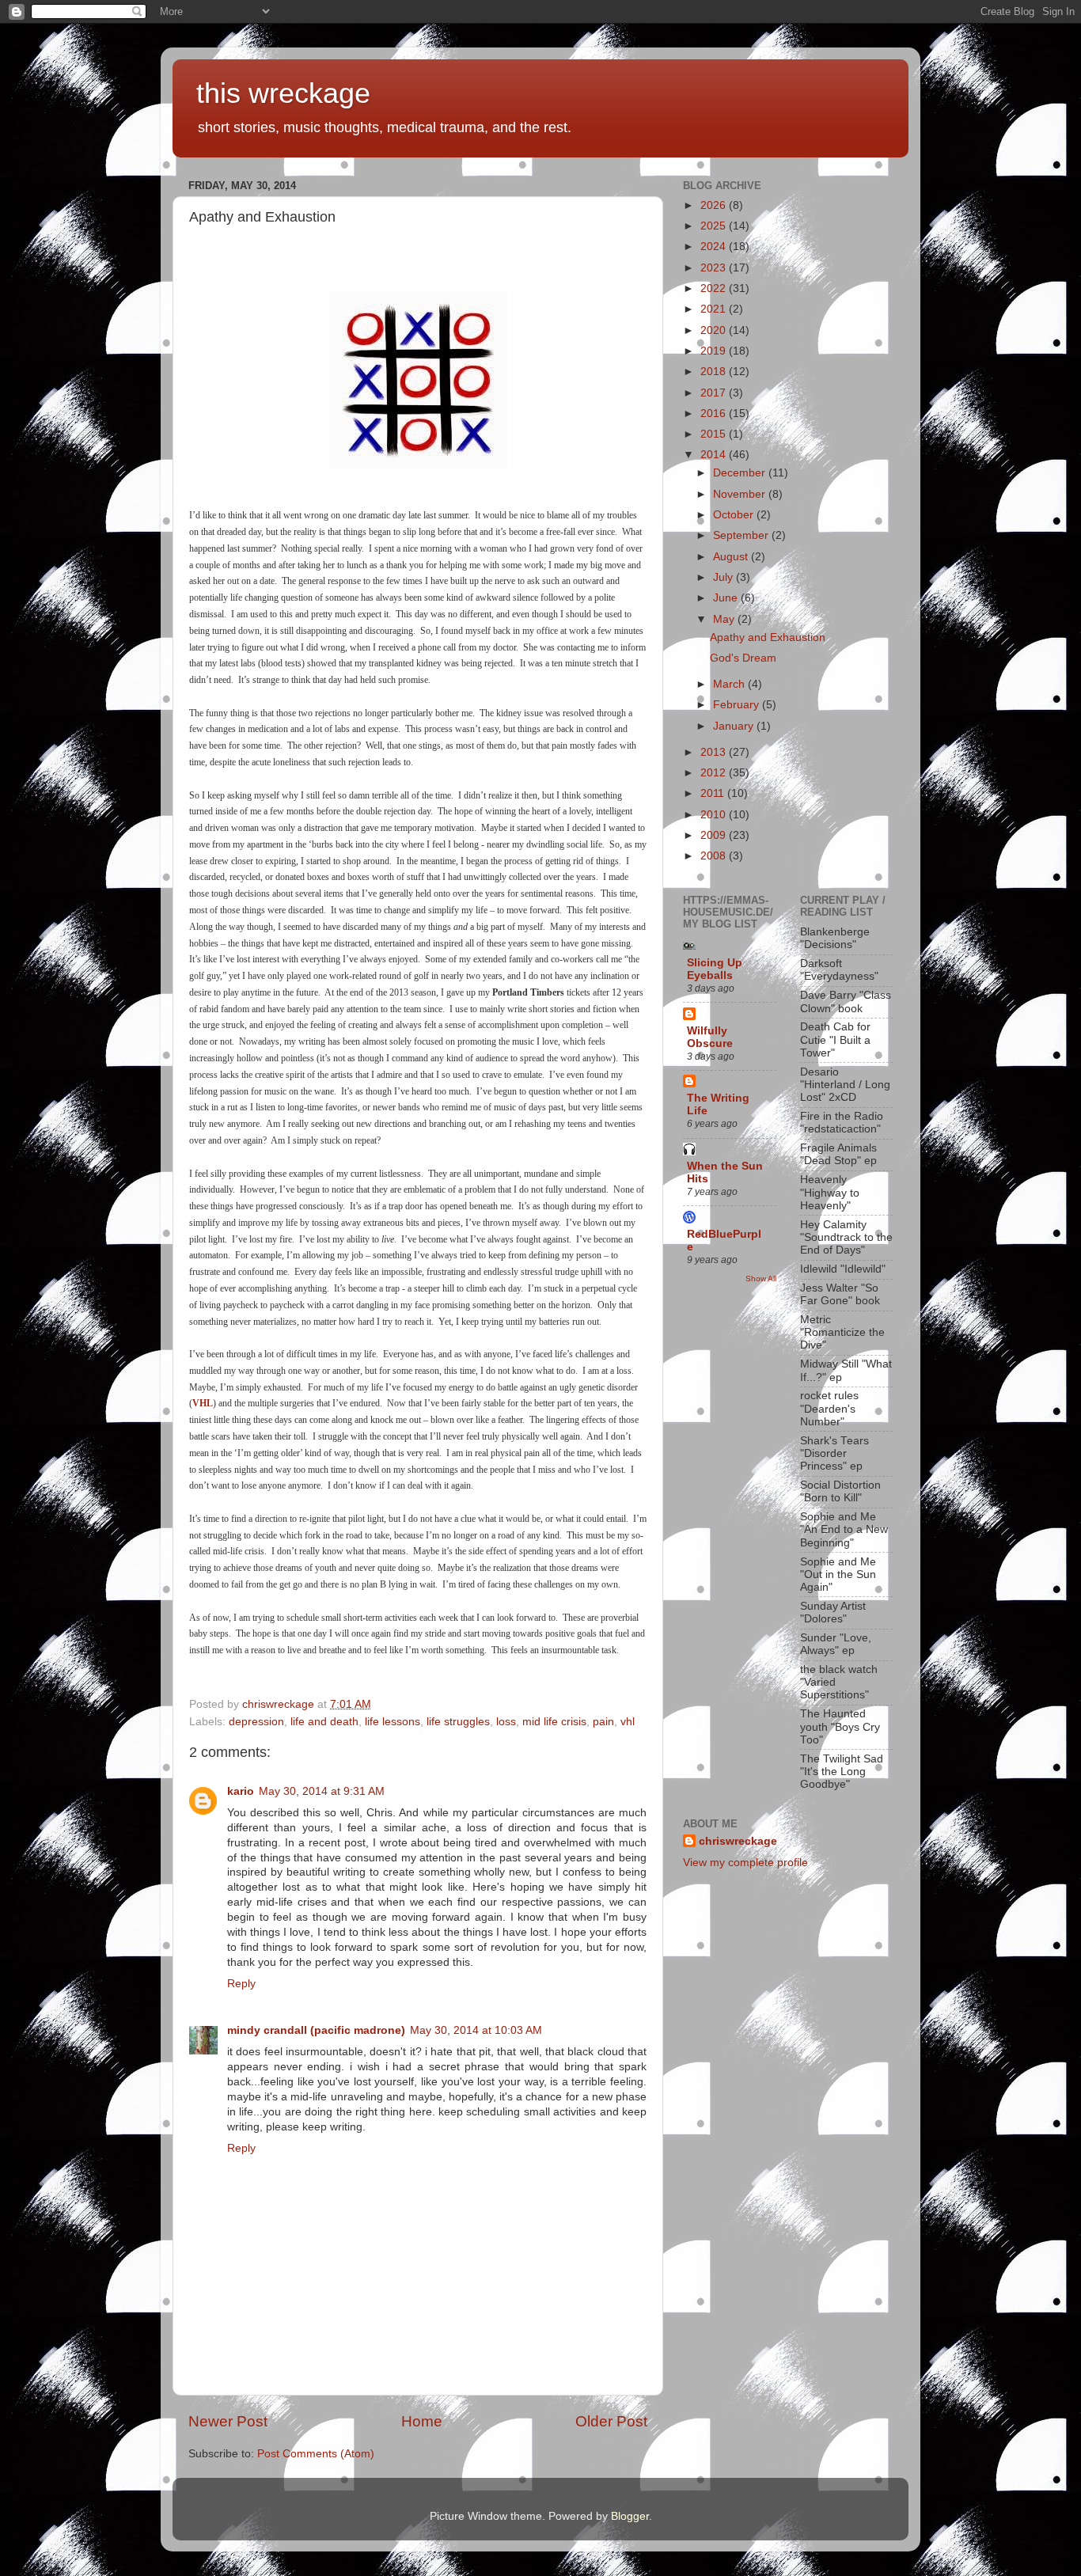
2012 (715, 773)
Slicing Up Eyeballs (715, 969)
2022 (715, 288)
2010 (715, 815)
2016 (715, 414)
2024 (715, 247)
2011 (714, 793)
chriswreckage (738, 1841)
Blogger (630, 2516)
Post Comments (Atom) (316, 2454)
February (738, 705)
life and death (324, 1722)
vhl (628, 1722)
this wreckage (283, 93)
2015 (715, 434)
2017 (715, 393)
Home (422, 2421)
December (741, 473)
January (735, 726)
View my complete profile (745, 1863)
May (725, 619)
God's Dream (743, 658)
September (742, 535)
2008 (715, 856)
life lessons (393, 1722)
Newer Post (228, 2421)
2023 (715, 268)
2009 (715, 835)
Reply (241, 1984)
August (732, 557)
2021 (715, 309)
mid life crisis (554, 1722)
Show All (761, 1279)
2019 (715, 351)
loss (506, 1722)
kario (241, 1791)
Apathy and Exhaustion (768, 637)
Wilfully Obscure (710, 1037)
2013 (715, 752)
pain (603, 1722)
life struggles (458, 1722)
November (741, 494)
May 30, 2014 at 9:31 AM (322, 1791)
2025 (715, 226)
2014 (715, 455)
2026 (715, 205)
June (727, 598)
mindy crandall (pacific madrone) (316, 2030)
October (735, 515)
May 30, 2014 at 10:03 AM (476, 2030)
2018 (715, 372)
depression (256, 1722)
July (724, 577)
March (730, 684)
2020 (715, 330)
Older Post (611, 2421)
